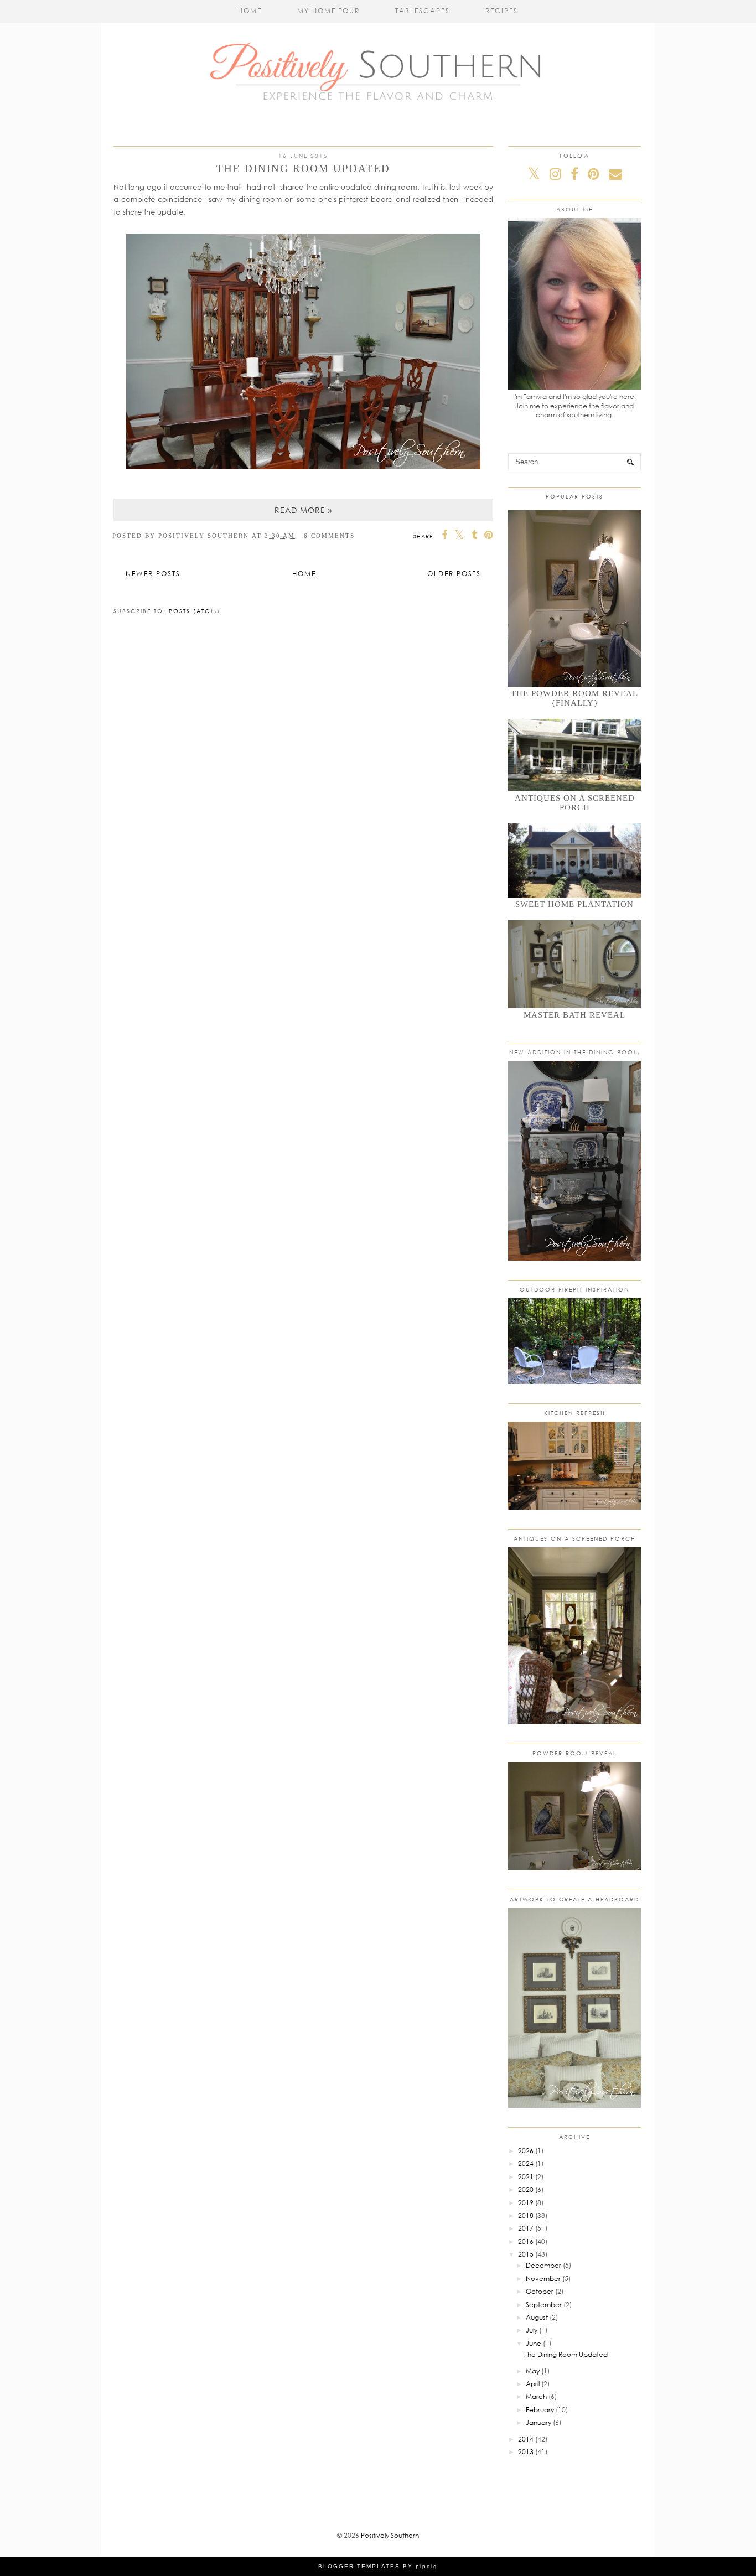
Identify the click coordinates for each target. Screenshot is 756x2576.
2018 (526, 2215)
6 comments (329, 536)
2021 (526, 2177)
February (540, 2410)
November (543, 2279)
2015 (526, 2254)
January (538, 2422)
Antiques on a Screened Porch (575, 803)
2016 (526, 2241)
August (537, 2317)
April (533, 2384)
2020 (526, 2189)
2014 (526, 2439)
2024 (526, 2163)
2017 (526, 2228)
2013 (526, 2452)
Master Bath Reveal (574, 1015)
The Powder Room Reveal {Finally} (574, 698)
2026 (526, 2151)
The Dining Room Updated (303, 169)
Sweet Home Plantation (574, 904)
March (536, 2396)
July (532, 2330)
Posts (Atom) (195, 611)
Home (250, 11)
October (540, 2291)
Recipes (502, 11)
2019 (526, 2203)
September (544, 2305)
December (543, 2265)
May (533, 2371)
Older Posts (454, 574)
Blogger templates (359, 2566)
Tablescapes (423, 11)
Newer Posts (153, 574)
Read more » (303, 510)
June (534, 2343)
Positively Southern (390, 2535)
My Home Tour (328, 11)
